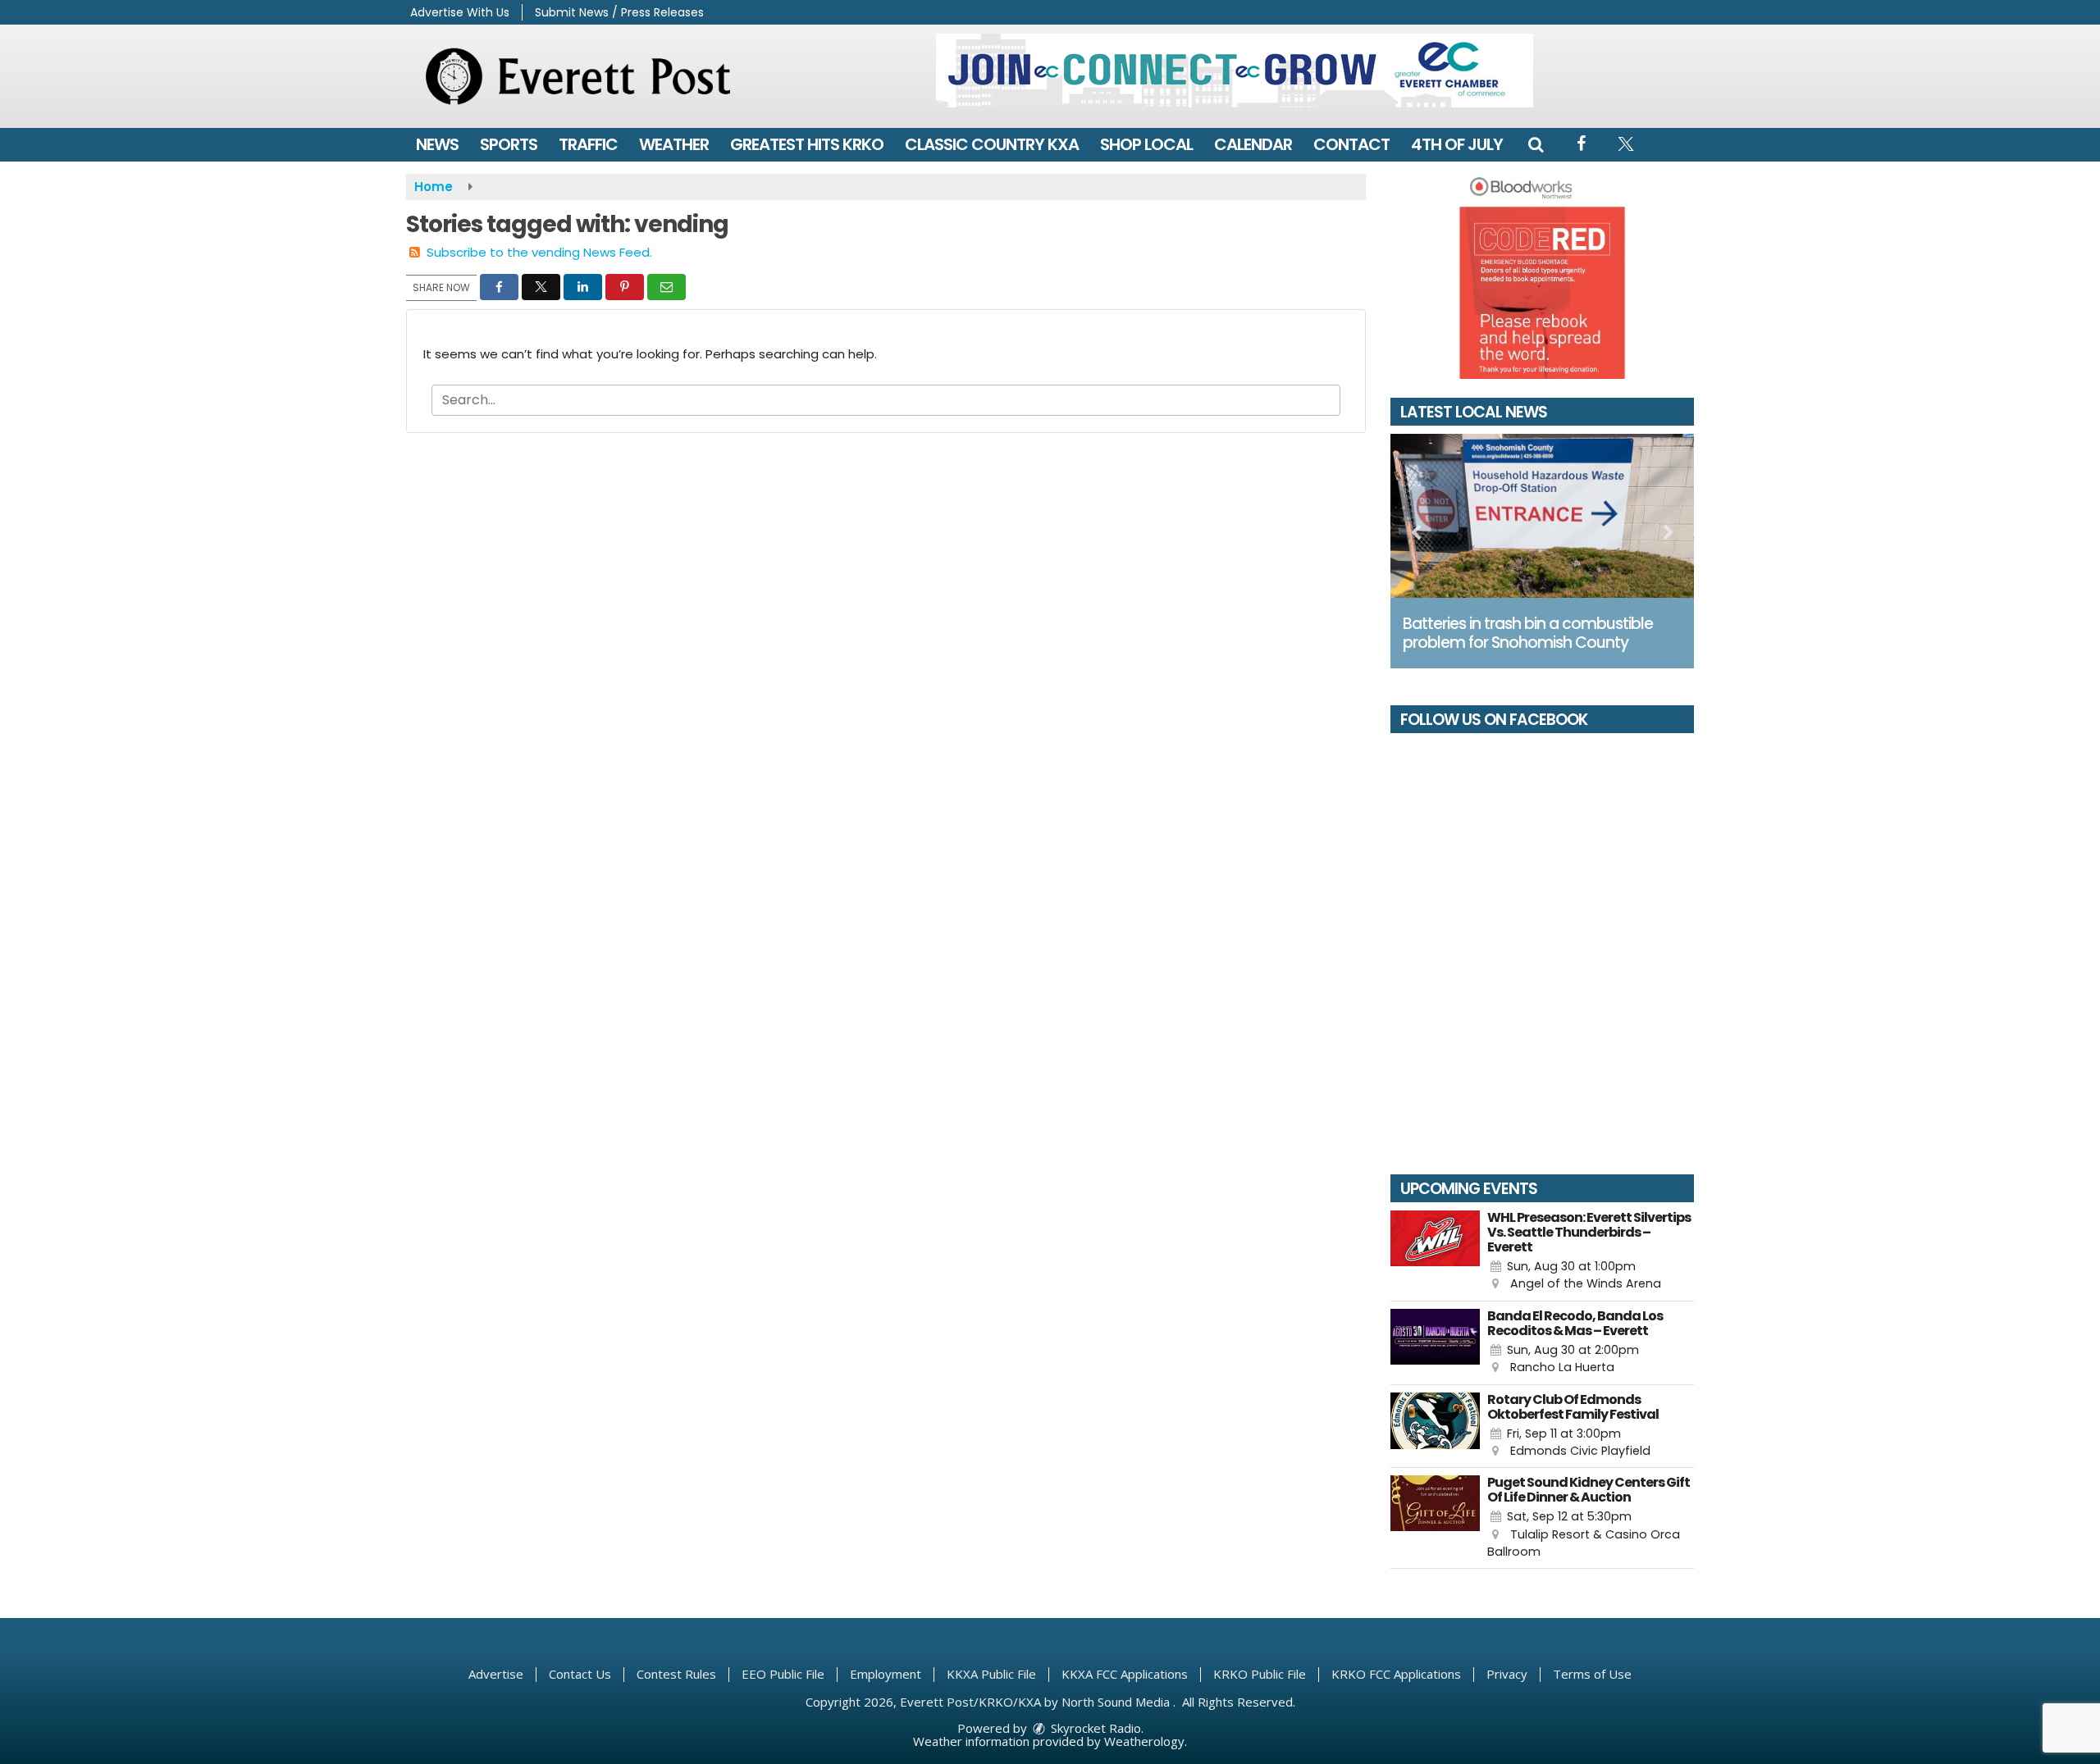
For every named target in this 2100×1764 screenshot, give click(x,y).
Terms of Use (1592, 1674)
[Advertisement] (1235, 71)
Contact (1351, 144)
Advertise (496, 1674)
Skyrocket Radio (1094, 1728)
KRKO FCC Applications (1396, 1674)
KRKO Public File (1260, 1674)
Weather (674, 144)
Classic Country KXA (992, 144)
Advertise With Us (460, 12)
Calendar (1253, 144)
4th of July (1457, 144)
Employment (886, 1674)
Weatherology (1144, 1741)
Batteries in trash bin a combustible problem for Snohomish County (1528, 633)
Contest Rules (676, 1674)
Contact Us (580, 1674)
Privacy (1507, 1674)
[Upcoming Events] (1435, 1252)
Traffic (588, 144)
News (437, 144)
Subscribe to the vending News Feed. (539, 252)
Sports (509, 144)
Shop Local (1146, 144)
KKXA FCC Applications (1125, 1674)
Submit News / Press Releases (619, 12)
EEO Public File (783, 1674)
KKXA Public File (991, 1674)
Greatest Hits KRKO (807, 144)
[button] (1536, 144)
